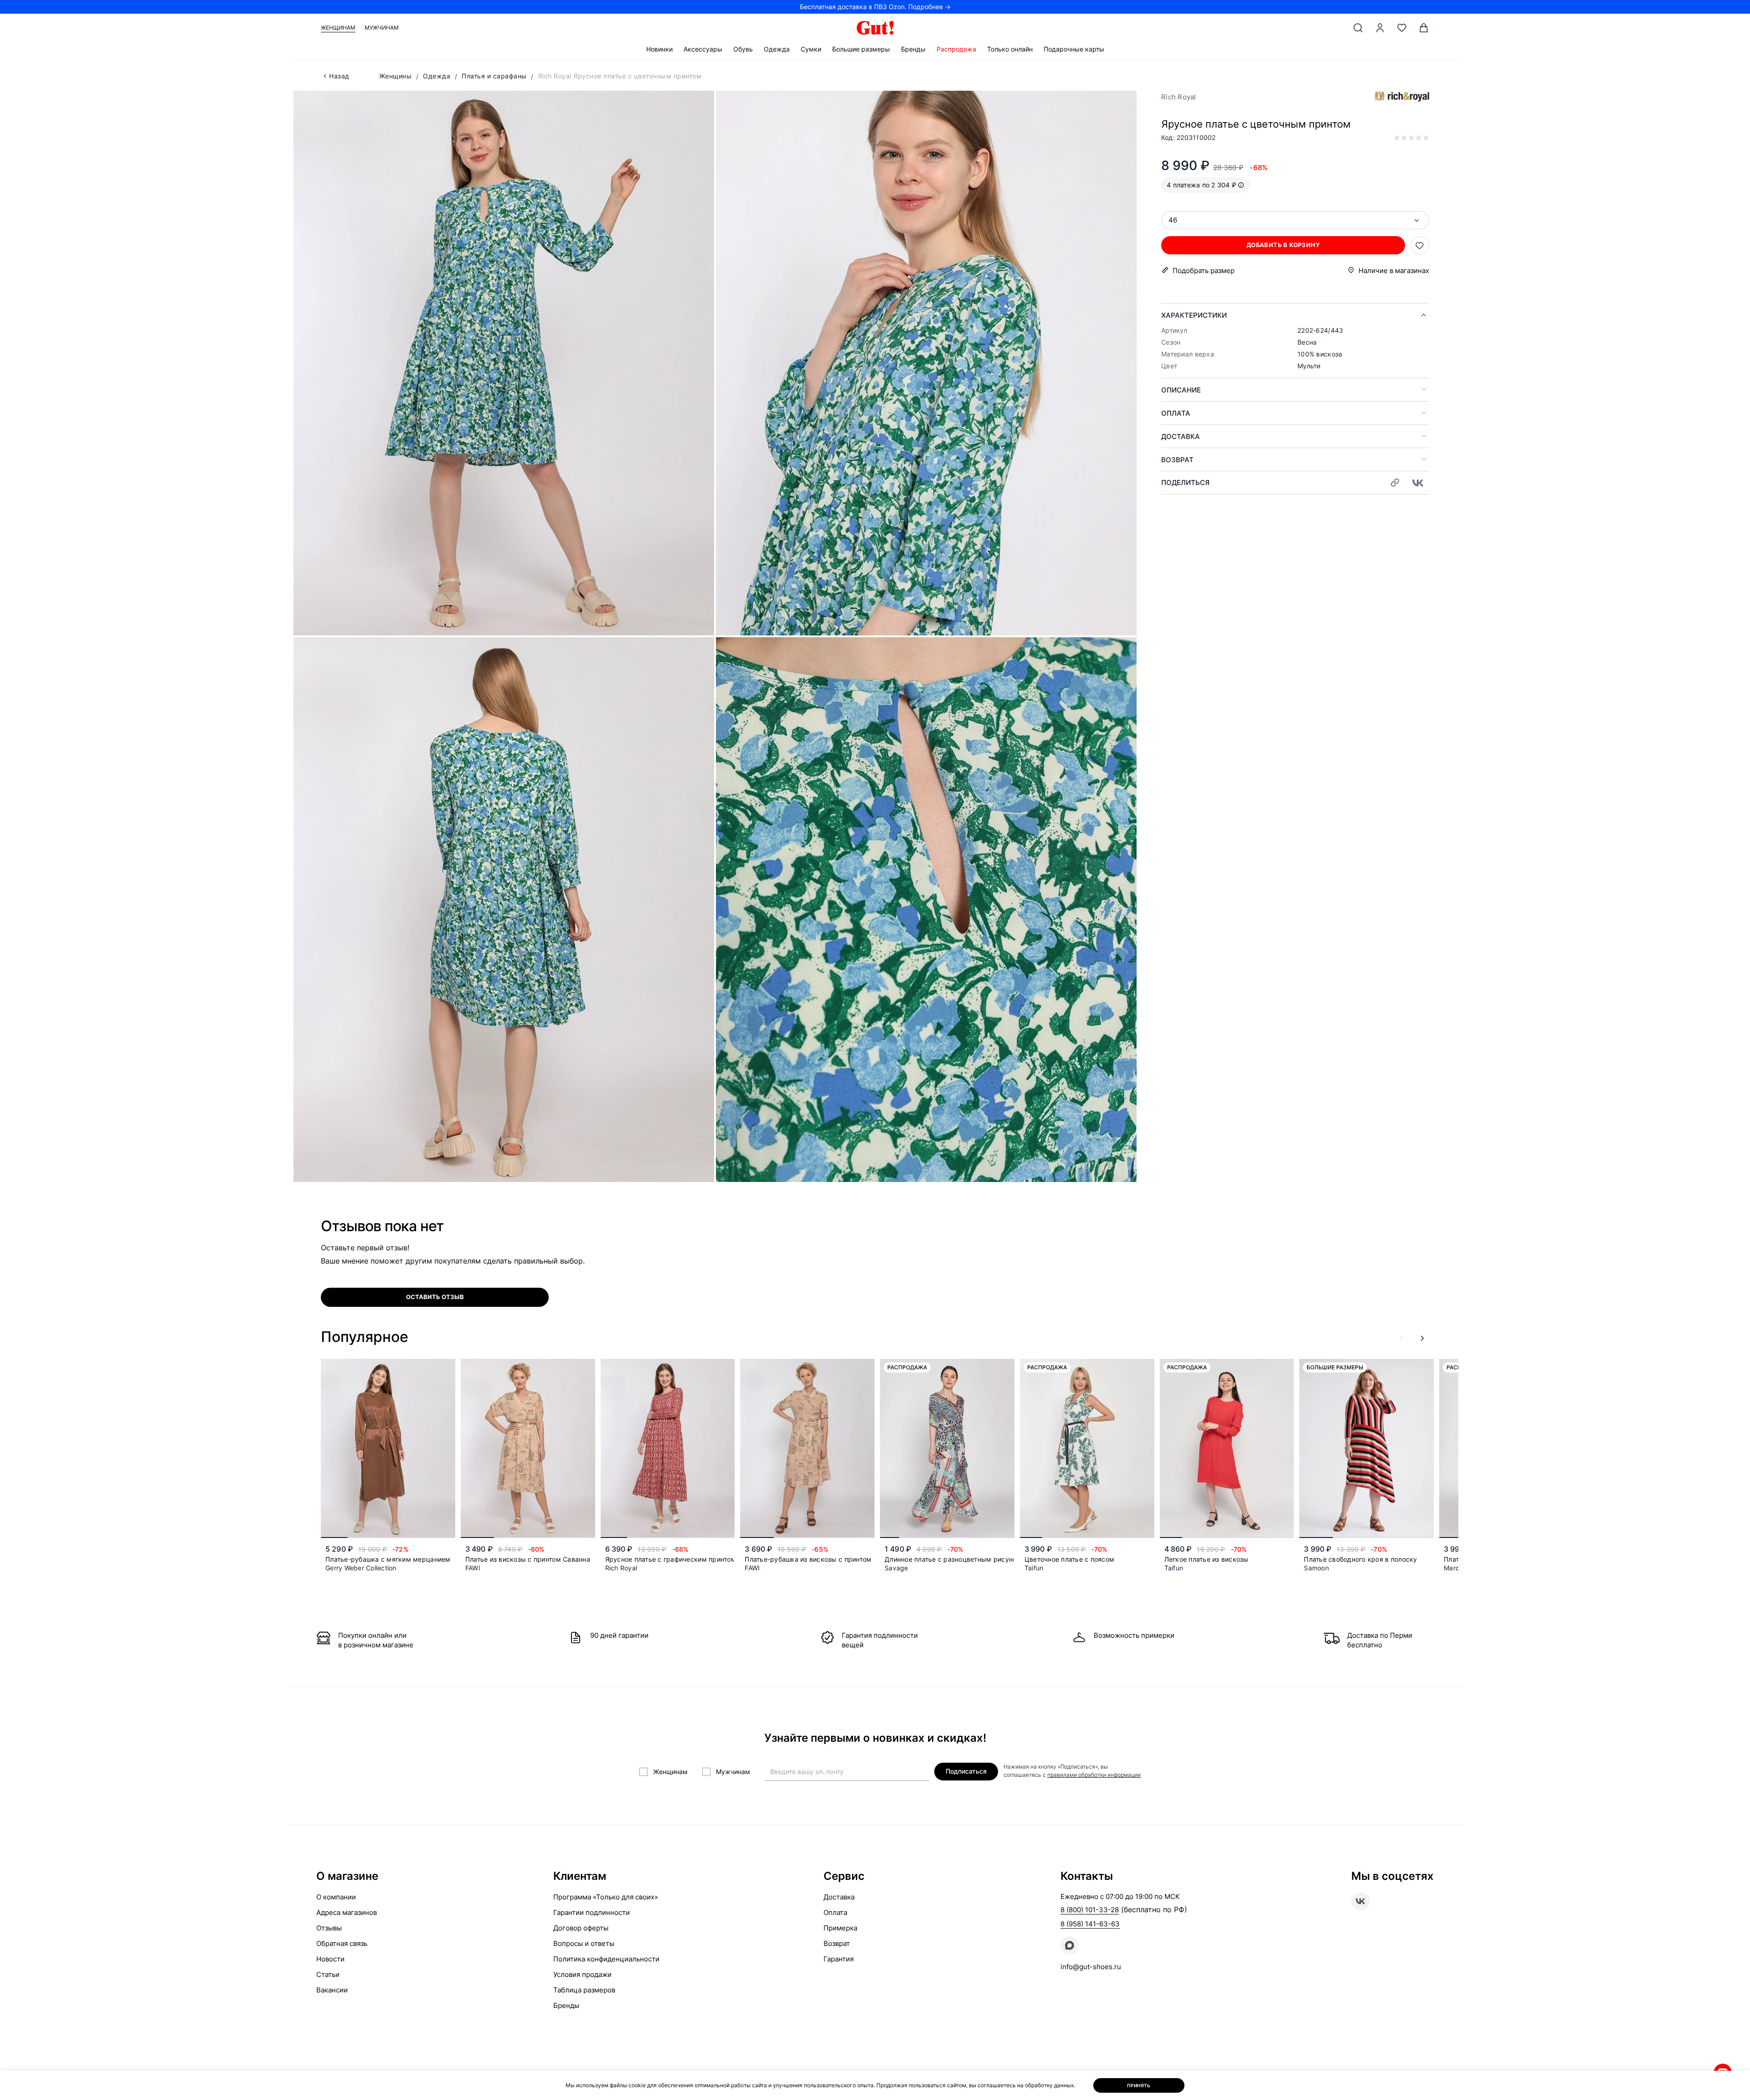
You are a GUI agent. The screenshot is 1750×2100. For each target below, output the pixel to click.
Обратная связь (342, 1943)
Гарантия (839, 1959)
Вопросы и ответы (584, 1943)
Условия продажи (582, 1974)
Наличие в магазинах (1394, 271)
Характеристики (1194, 315)
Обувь (743, 49)
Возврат (1177, 460)
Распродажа (956, 49)
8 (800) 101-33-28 (1090, 1910)
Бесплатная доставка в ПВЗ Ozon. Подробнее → (875, 7)
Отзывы (329, 1928)
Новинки (659, 49)
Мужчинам (382, 28)
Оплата (1176, 413)
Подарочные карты (1074, 49)
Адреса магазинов (347, 1912)
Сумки (811, 49)
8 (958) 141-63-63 (1090, 1924)
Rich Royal (1179, 97)
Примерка (840, 1928)
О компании (336, 1897)
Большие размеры (861, 49)
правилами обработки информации (1094, 1775)
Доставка (1181, 436)
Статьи (328, 1974)
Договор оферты (581, 1928)
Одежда (777, 49)
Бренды (913, 49)
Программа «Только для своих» (606, 1897)
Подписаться (966, 1771)
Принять (1139, 2085)
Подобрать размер (1204, 271)
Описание (1181, 390)
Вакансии (332, 1990)
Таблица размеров (584, 1990)
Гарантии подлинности (592, 1912)
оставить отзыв (435, 1297)
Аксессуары (703, 49)
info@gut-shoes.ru (1091, 1967)
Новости (330, 1959)
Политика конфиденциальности (606, 1959)
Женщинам (338, 28)
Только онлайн (1010, 49)
